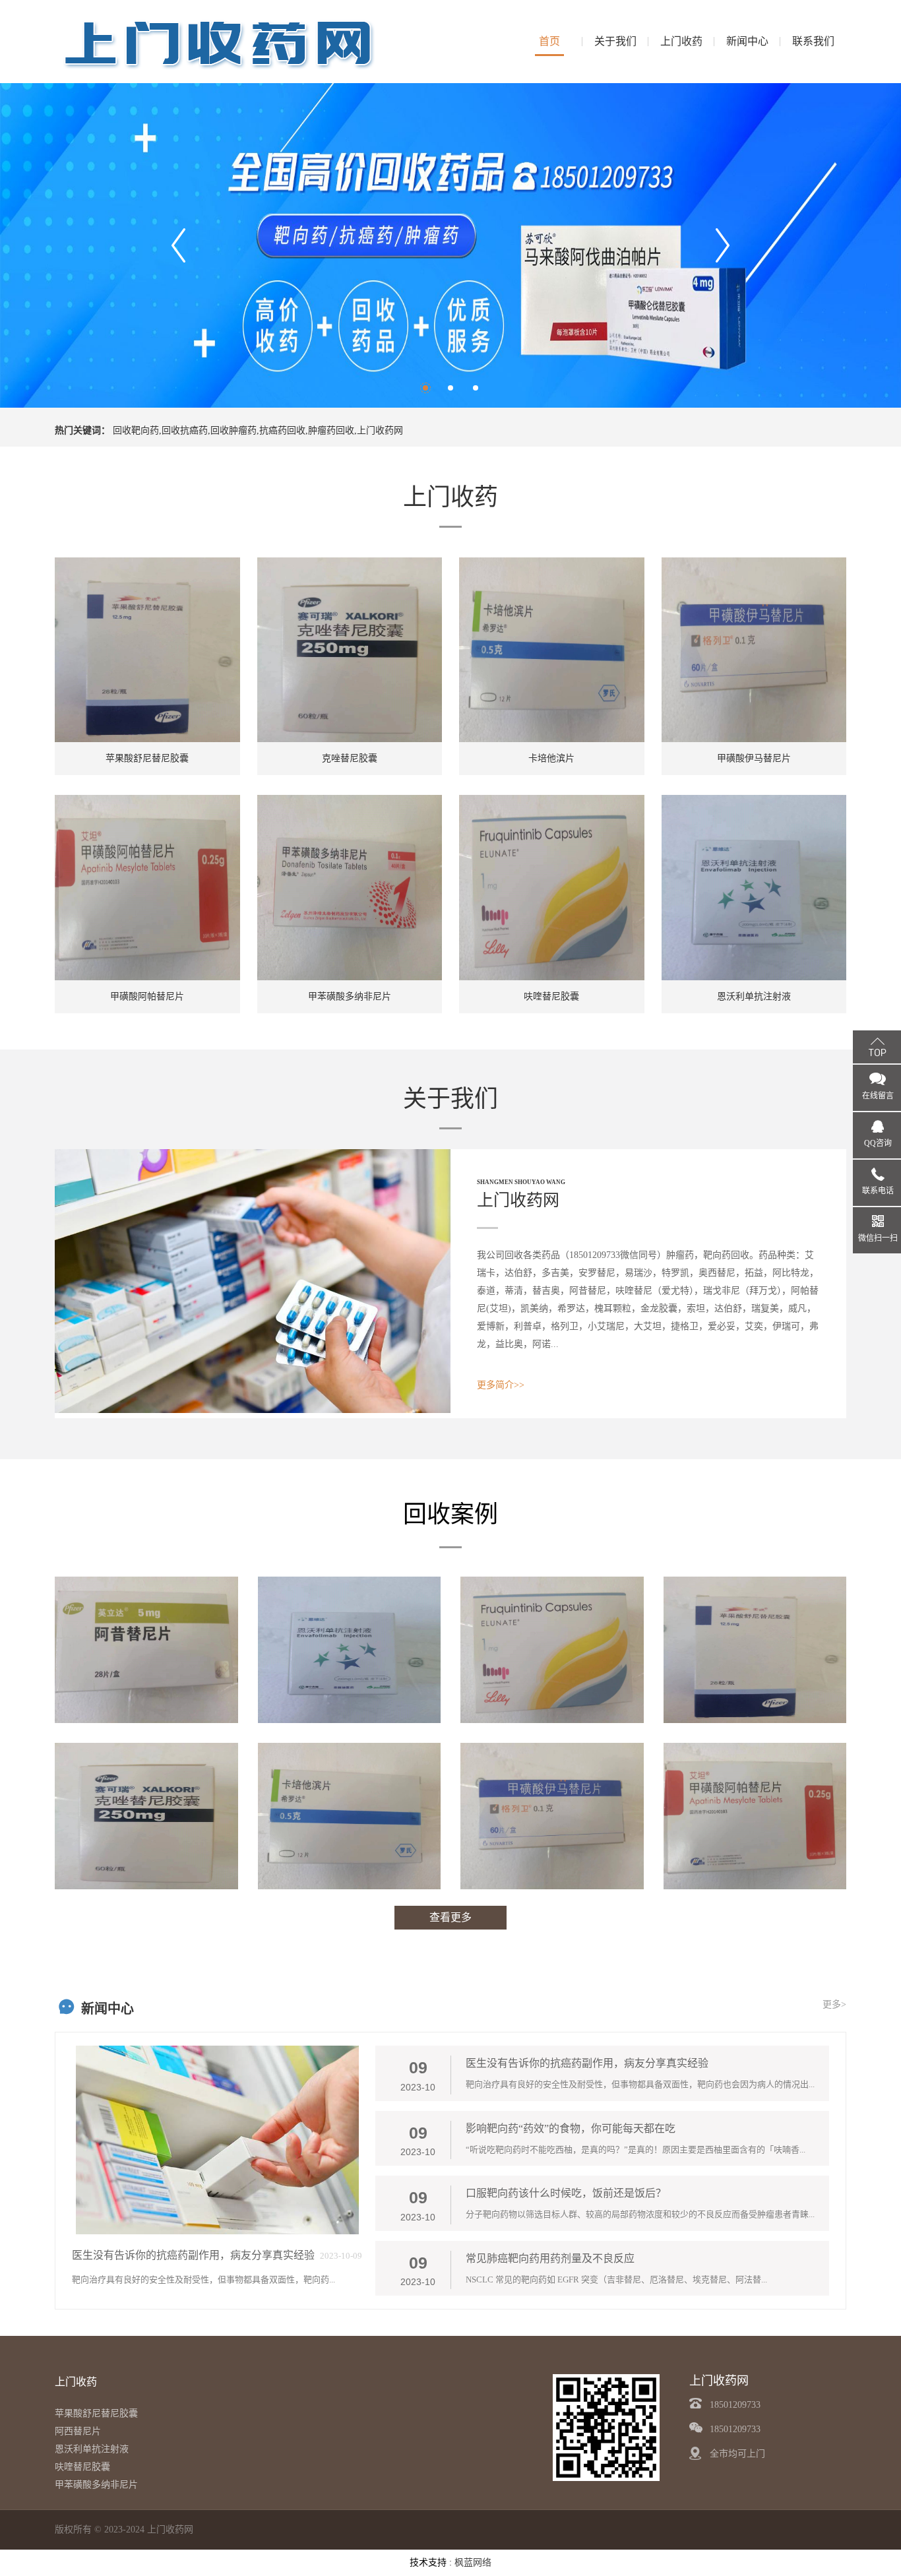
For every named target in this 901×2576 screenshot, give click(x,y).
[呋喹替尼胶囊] (552, 1650)
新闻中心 (747, 41)
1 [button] (425, 388)
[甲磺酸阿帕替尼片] (755, 1816)
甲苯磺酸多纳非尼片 (96, 2485)
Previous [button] (178, 245)
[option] (450, 245)
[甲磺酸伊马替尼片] (552, 1816)
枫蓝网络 (473, 2562)
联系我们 (813, 41)
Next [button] (723, 245)
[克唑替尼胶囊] (146, 1816)
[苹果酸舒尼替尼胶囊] (755, 1650)
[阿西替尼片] (146, 1650)
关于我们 (615, 41)
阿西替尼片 (78, 2431)
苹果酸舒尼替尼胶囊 (96, 2413)
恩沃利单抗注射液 (92, 2449)
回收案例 (450, 1515)
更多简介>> (501, 1385)
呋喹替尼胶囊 (82, 2467)
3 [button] (476, 388)
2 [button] (450, 388)
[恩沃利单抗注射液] (350, 1650)
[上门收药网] (220, 41)
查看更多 (450, 1917)
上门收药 (681, 41)
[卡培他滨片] (350, 1816)
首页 (549, 41)
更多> (834, 2004)
